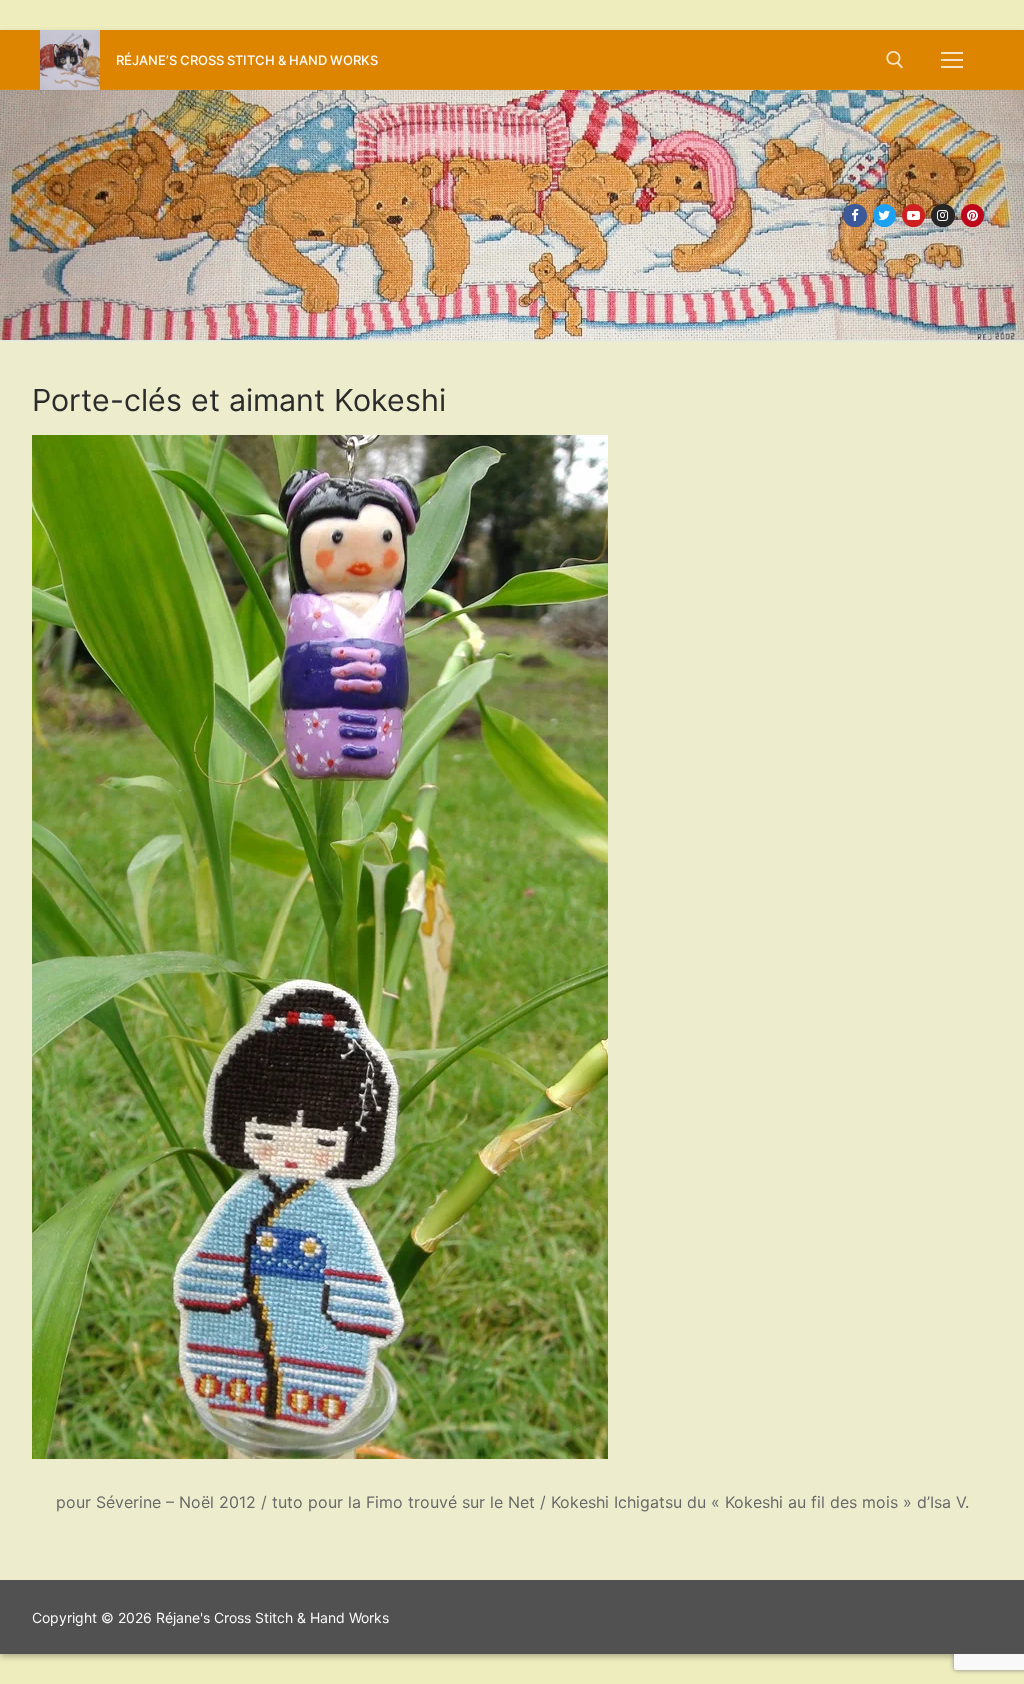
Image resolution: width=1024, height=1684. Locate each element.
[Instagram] (942, 215)
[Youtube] (913, 215)
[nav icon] (952, 60)
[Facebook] (854, 215)
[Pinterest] (972, 215)
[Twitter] (884, 215)
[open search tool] (895, 60)
